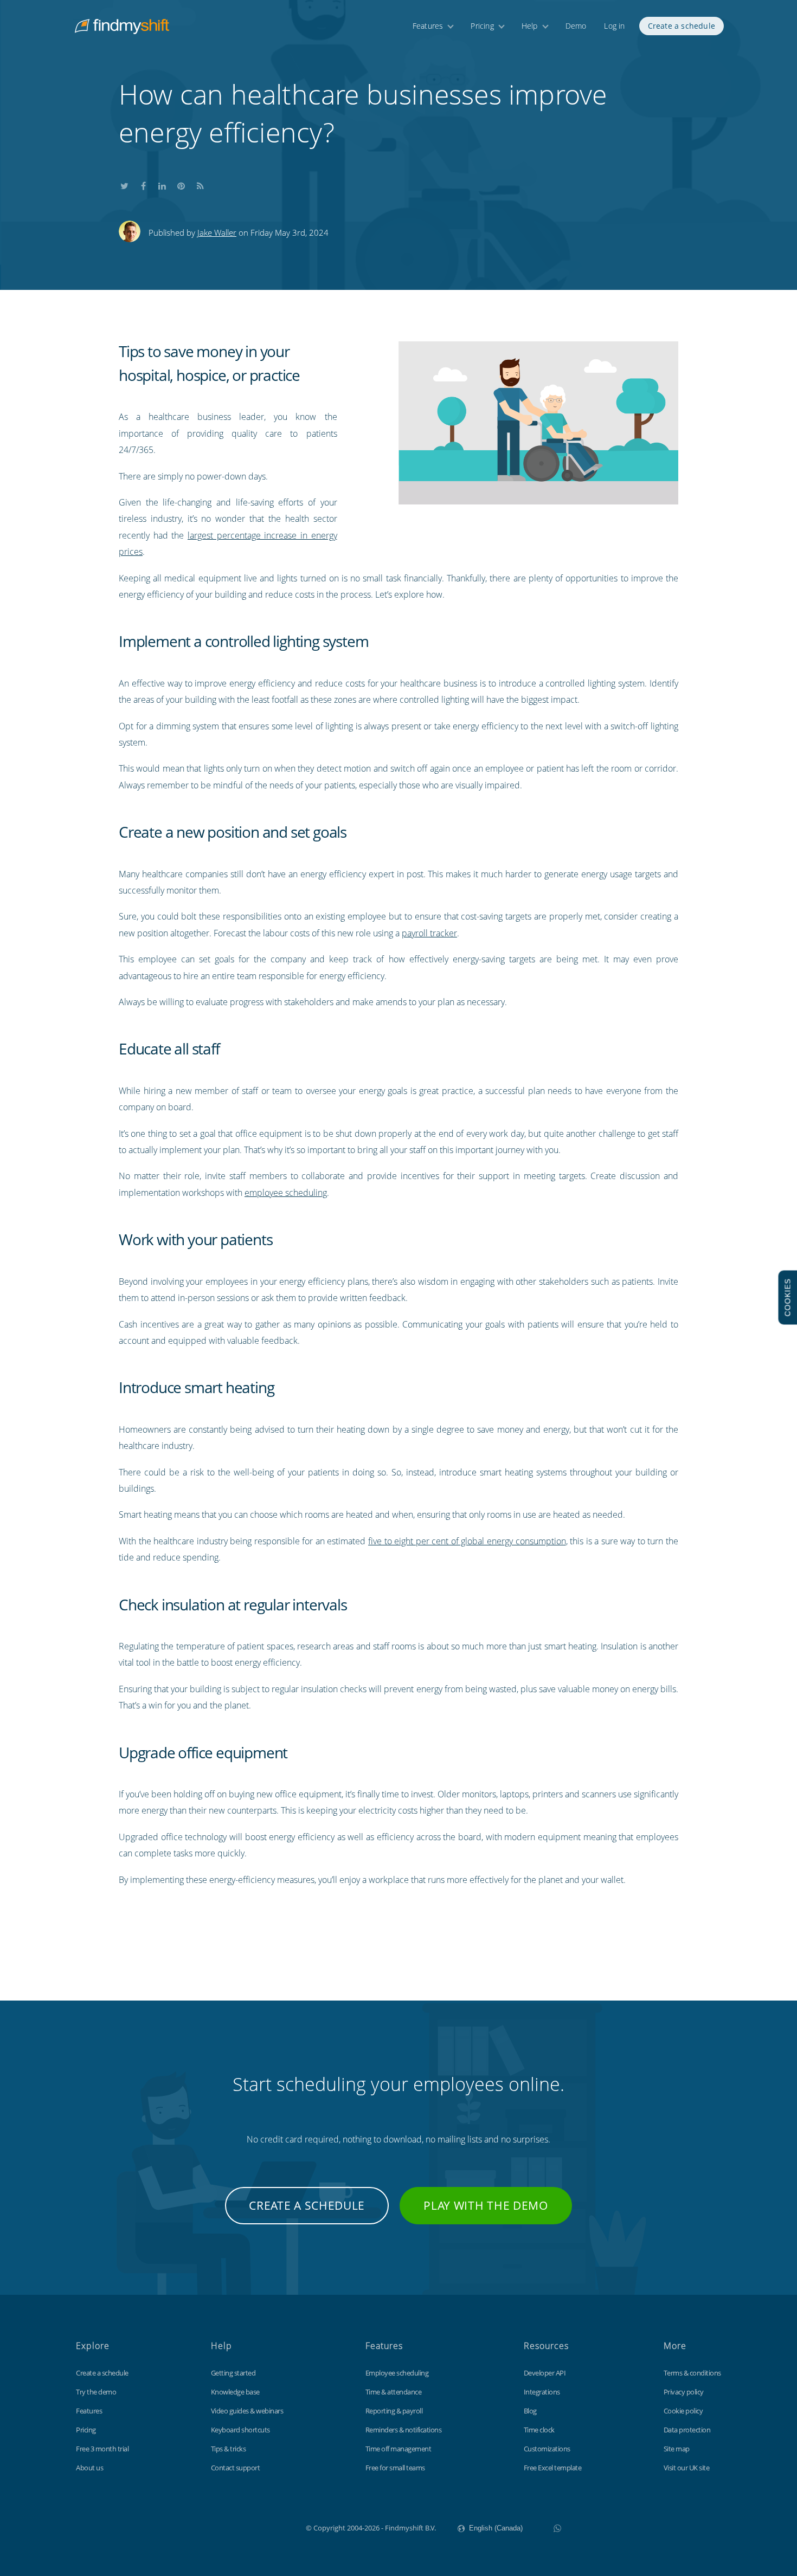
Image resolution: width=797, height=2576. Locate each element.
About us (89, 2468)
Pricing (482, 26)
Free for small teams (395, 2468)
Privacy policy (684, 2392)
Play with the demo (486, 2205)
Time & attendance (394, 2392)
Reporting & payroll (394, 2411)
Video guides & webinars (247, 2411)
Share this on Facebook (143, 184)
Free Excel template (553, 2468)
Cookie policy (683, 2411)
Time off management (398, 2449)
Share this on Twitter (124, 184)
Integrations (542, 2392)
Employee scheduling (397, 2373)
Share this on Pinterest (181, 184)
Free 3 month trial (102, 2449)
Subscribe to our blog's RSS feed (200, 184)
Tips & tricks (229, 2449)
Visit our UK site (687, 2468)
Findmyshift (251, 2527)
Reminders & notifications (404, 2430)
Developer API (545, 2373)
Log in (614, 26)
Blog (530, 2411)
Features (428, 26)
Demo (576, 26)
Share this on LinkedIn (162, 184)
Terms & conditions (692, 2373)
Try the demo (96, 2392)
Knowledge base (235, 2392)
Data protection (687, 2430)
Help (530, 26)
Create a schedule (682, 26)
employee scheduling (286, 1193)
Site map (677, 2449)
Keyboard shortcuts (240, 2430)
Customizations (547, 2449)
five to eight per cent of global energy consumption (467, 1541)
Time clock (539, 2430)
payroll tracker (429, 933)
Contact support (236, 2468)
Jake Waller (217, 232)
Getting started (233, 2373)
